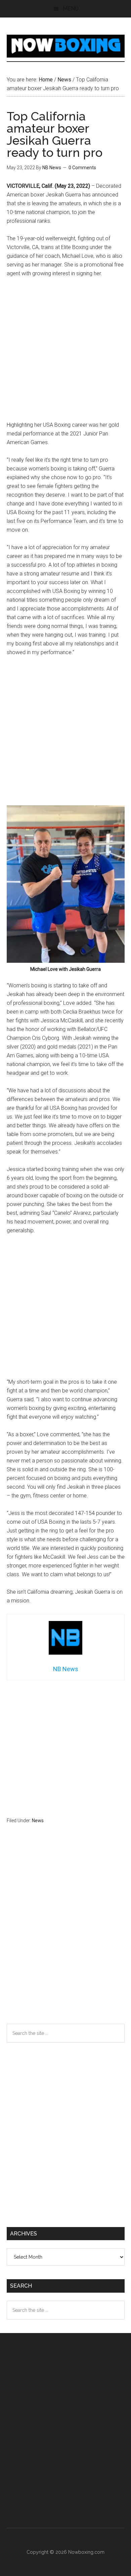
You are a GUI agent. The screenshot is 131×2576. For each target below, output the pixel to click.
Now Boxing (66, 46)
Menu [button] (71, 9)
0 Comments (82, 168)
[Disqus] (66, 1937)
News (38, 1821)
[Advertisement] (65, 352)
